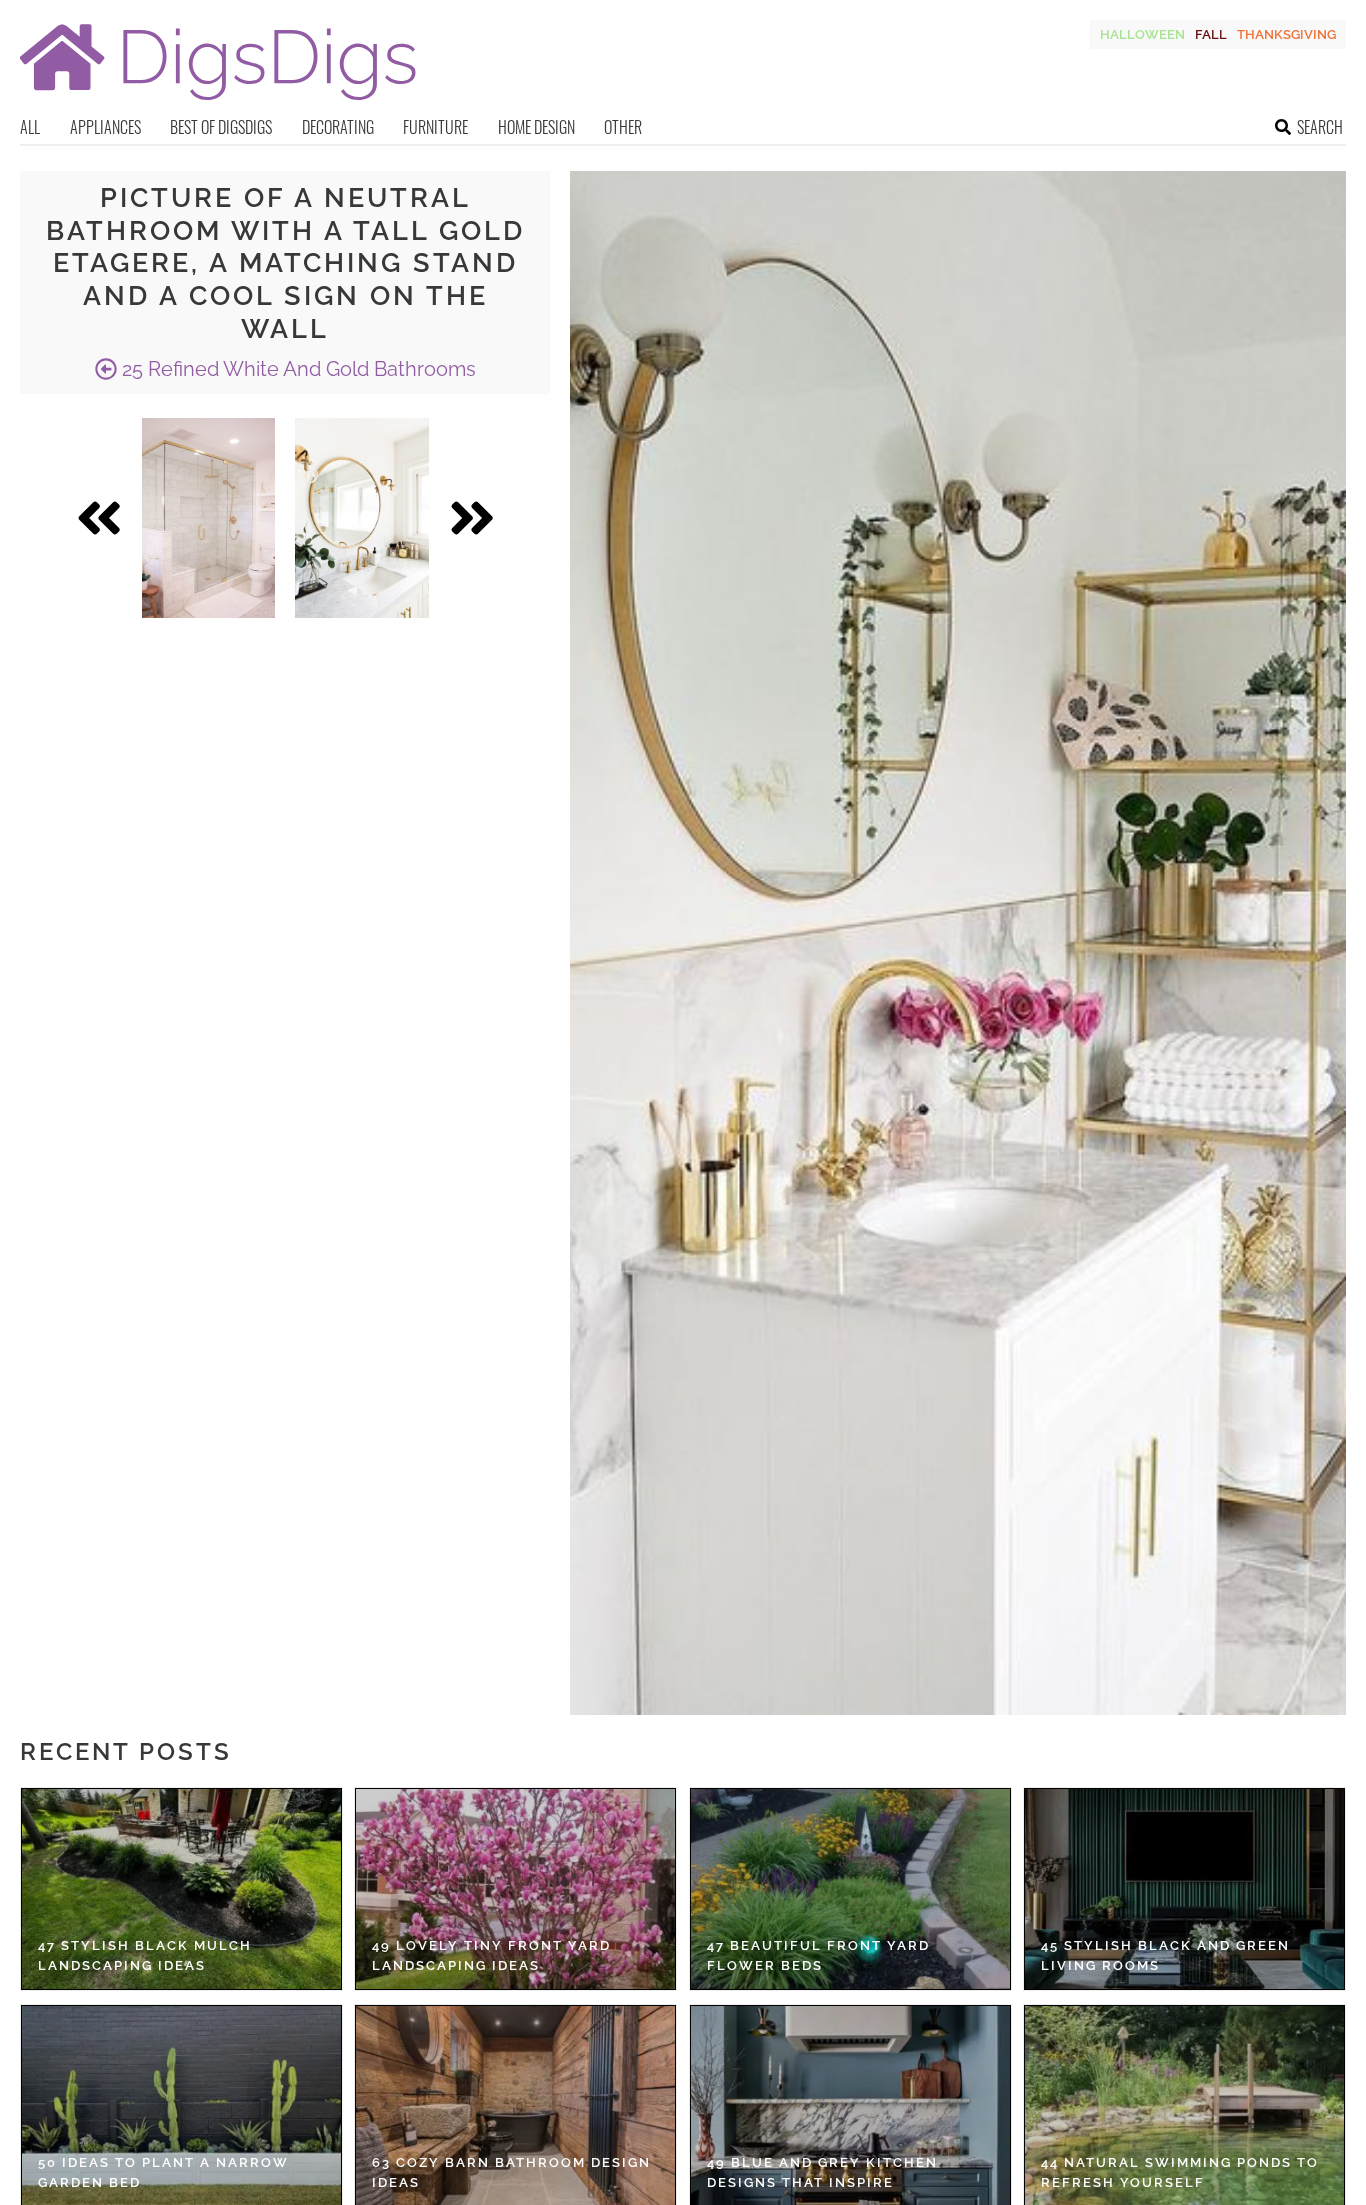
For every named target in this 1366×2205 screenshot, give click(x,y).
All (30, 127)
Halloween (1142, 34)
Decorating (338, 127)
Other (623, 127)
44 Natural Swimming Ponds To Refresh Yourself (1180, 2172)
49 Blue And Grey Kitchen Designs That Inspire (822, 2172)
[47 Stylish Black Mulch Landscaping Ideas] (181, 1889)
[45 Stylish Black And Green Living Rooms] (1184, 1889)
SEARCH (1320, 127)
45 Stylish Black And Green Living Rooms (1165, 1955)
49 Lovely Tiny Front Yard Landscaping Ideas (491, 1955)
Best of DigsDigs (221, 127)
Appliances (105, 127)
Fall (1211, 34)
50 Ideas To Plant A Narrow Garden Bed (163, 2172)
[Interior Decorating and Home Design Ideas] (218, 102)
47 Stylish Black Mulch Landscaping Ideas (145, 1955)
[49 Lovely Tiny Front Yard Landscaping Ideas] (515, 1889)
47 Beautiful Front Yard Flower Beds (818, 1955)
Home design (536, 127)
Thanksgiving (1286, 34)
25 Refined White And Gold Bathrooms (296, 369)
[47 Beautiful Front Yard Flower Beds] (850, 1889)
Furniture (435, 127)
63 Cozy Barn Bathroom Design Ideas (511, 2172)
